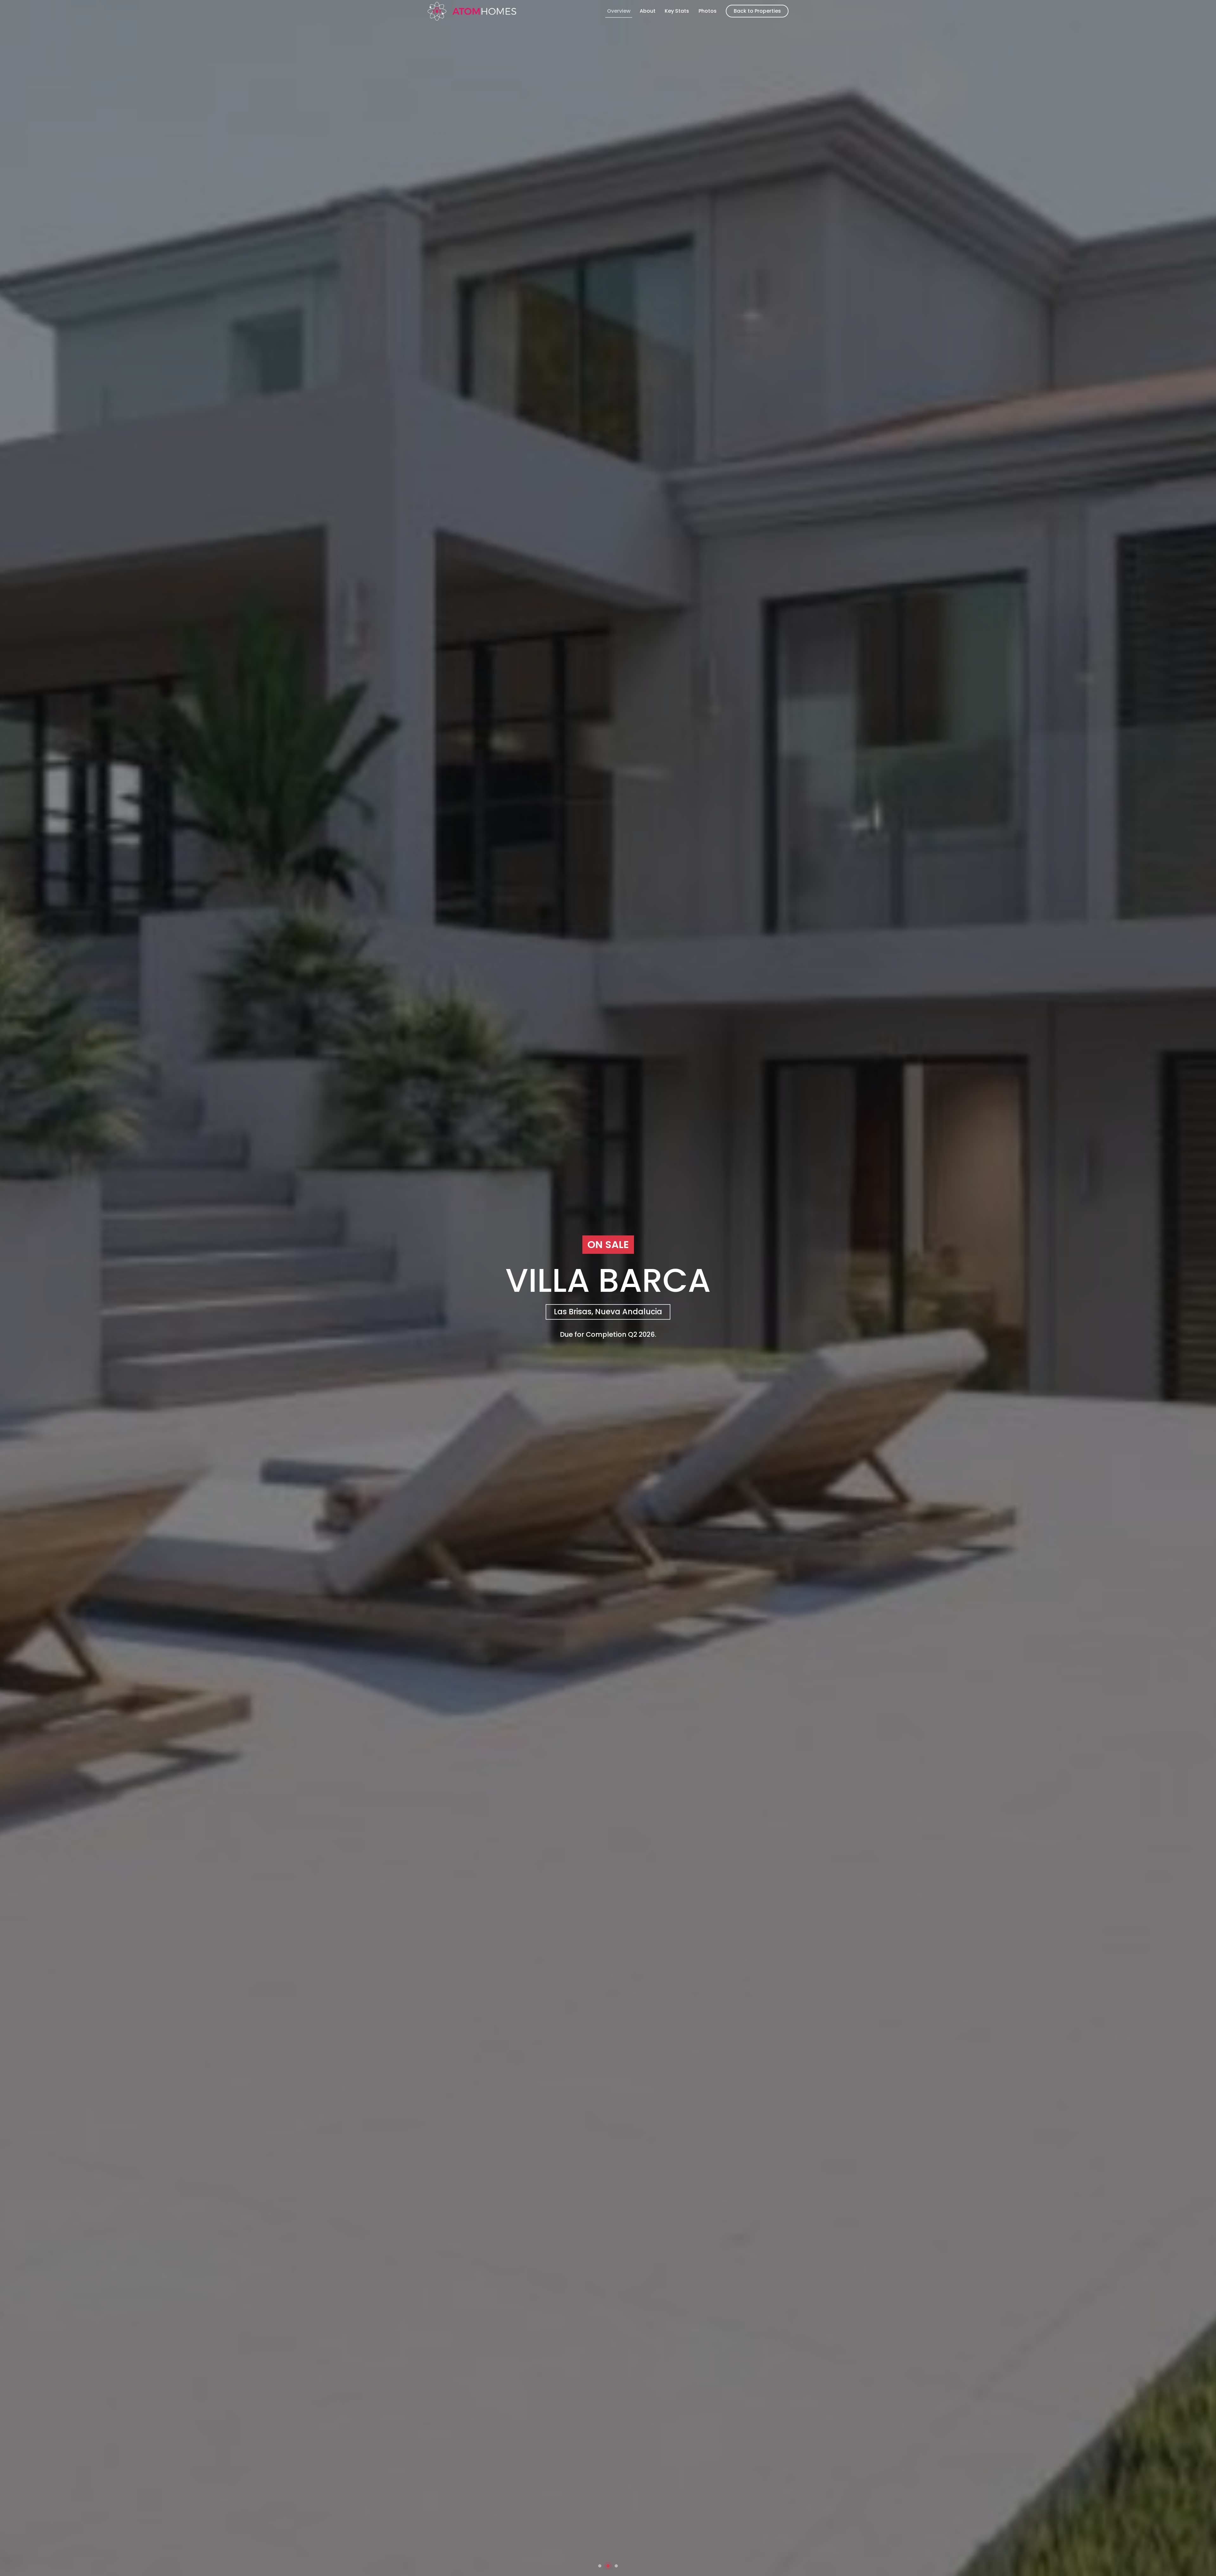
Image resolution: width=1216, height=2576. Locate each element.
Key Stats (677, 11)
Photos (708, 11)
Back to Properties (757, 11)
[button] (600, 2566)
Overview (619, 11)
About (648, 11)
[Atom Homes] (472, 11)
